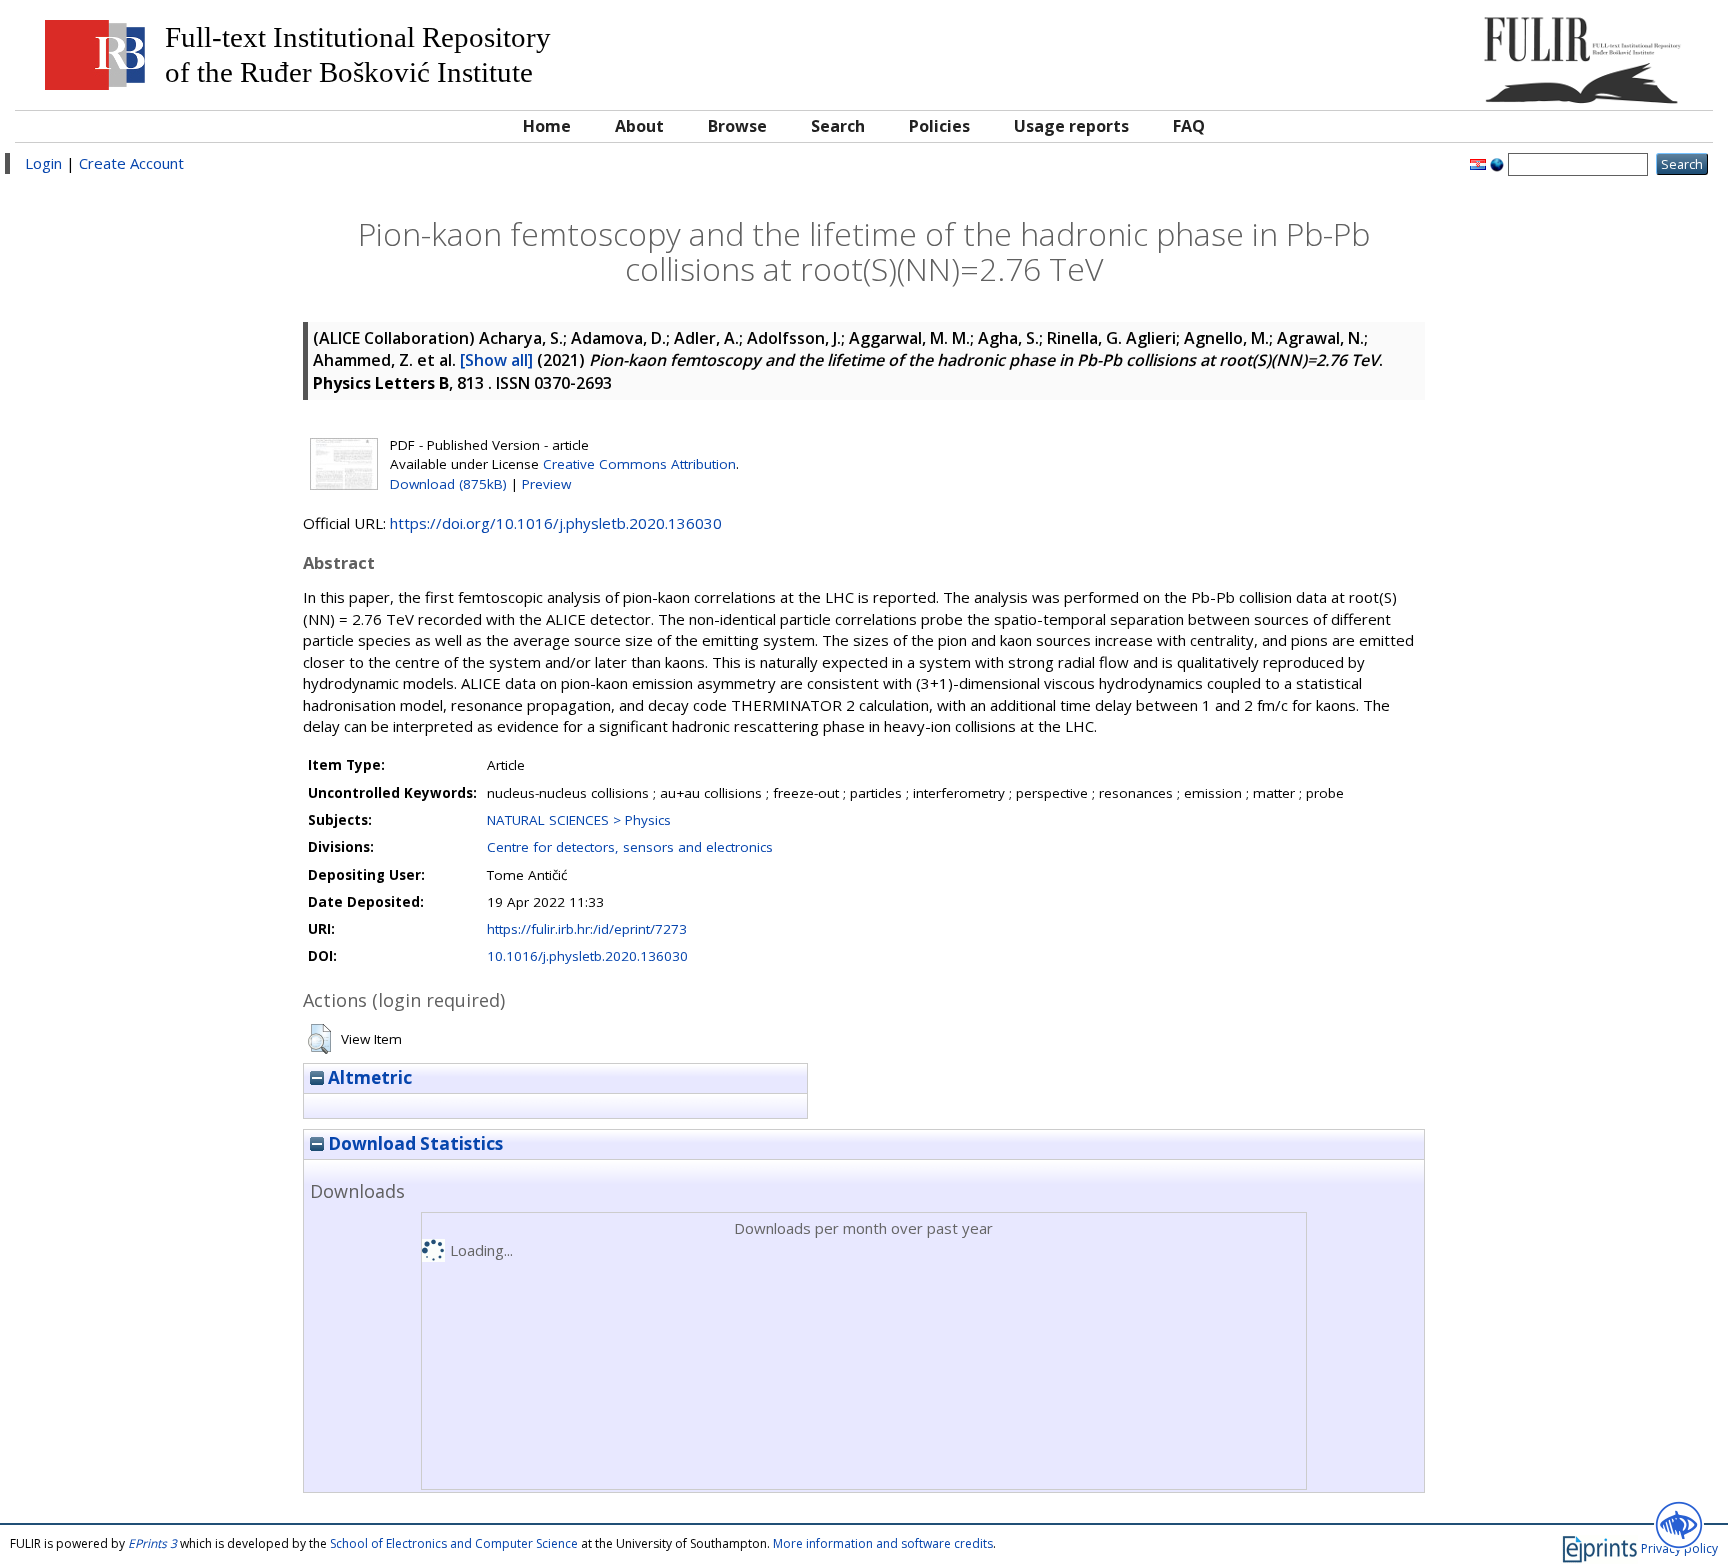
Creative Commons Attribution (639, 464)
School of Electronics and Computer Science (454, 1543)
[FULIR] (1489, 52)
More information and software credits (883, 1543)
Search (838, 126)
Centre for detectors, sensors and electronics (630, 847)
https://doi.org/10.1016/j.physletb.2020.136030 (556, 523)
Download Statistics (413, 1143)
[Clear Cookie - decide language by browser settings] (1497, 163)
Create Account (131, 163)
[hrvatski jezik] (1478, 163)
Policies (939, 126)
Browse (737, 126)
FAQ (1189, 126)
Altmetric (368, 1077)
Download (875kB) (448, 484)
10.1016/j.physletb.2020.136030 (587, 956)
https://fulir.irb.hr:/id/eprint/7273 (587, 929)
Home (547, 126)
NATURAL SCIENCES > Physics (579, 820)
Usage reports (1071, 126)
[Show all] (496, 360)
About (639, 126)
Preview (546, 484)
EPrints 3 (152, 1543)
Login (43, 163)
